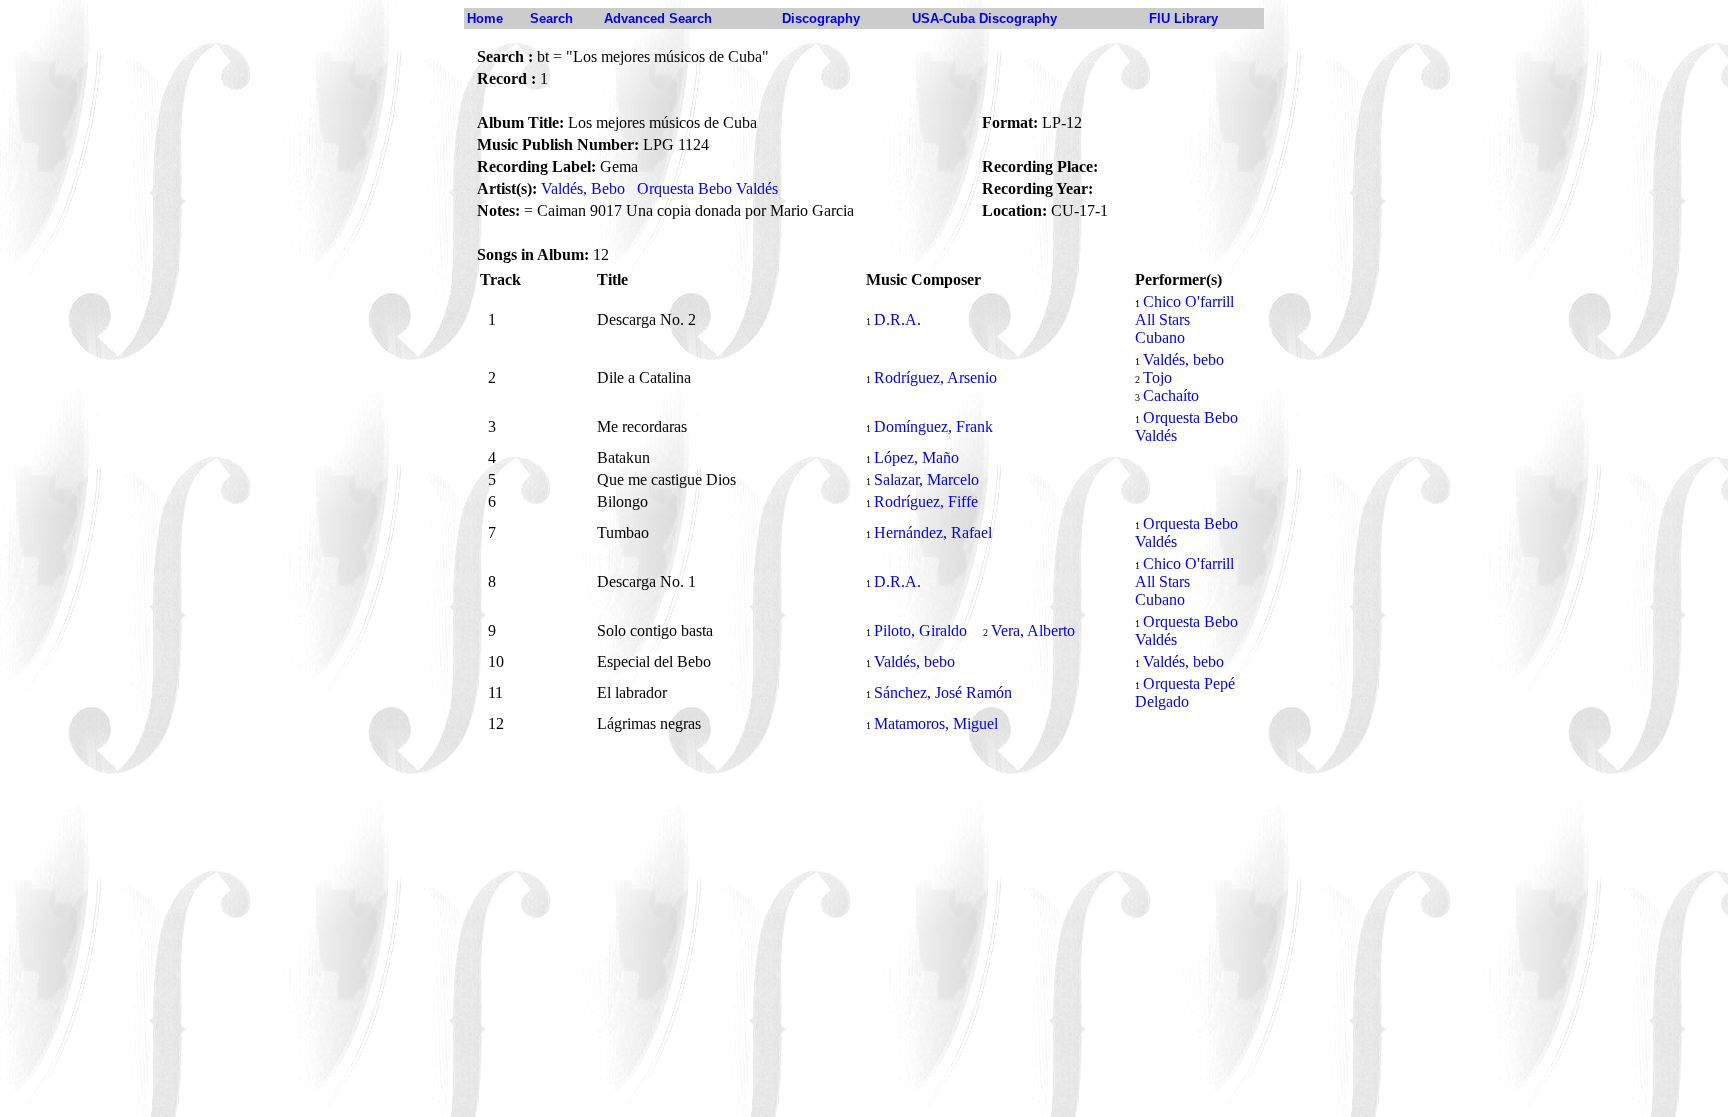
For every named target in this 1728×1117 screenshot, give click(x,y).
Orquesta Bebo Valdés (707, 188)
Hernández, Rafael (933, 532)
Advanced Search (658, 18)
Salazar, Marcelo (926, 479)
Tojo (1157, 377)
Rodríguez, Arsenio (935, 377)
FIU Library (1183, 18)
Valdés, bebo (1183, 359)
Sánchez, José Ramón (943, 692)
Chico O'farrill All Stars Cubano (1184, 319)
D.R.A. (897, 319)
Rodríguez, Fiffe (926, 501)
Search (551, 18)
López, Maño (916, 457)
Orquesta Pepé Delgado (1185, 692)
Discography (821, 18)
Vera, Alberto (1033, 630)
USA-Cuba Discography (984, 18)
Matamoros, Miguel (936, 723)
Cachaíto (1171, 395)
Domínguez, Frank (933, 426)
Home (485, 18)
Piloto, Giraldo (920, 630)
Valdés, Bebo (583, 188)
